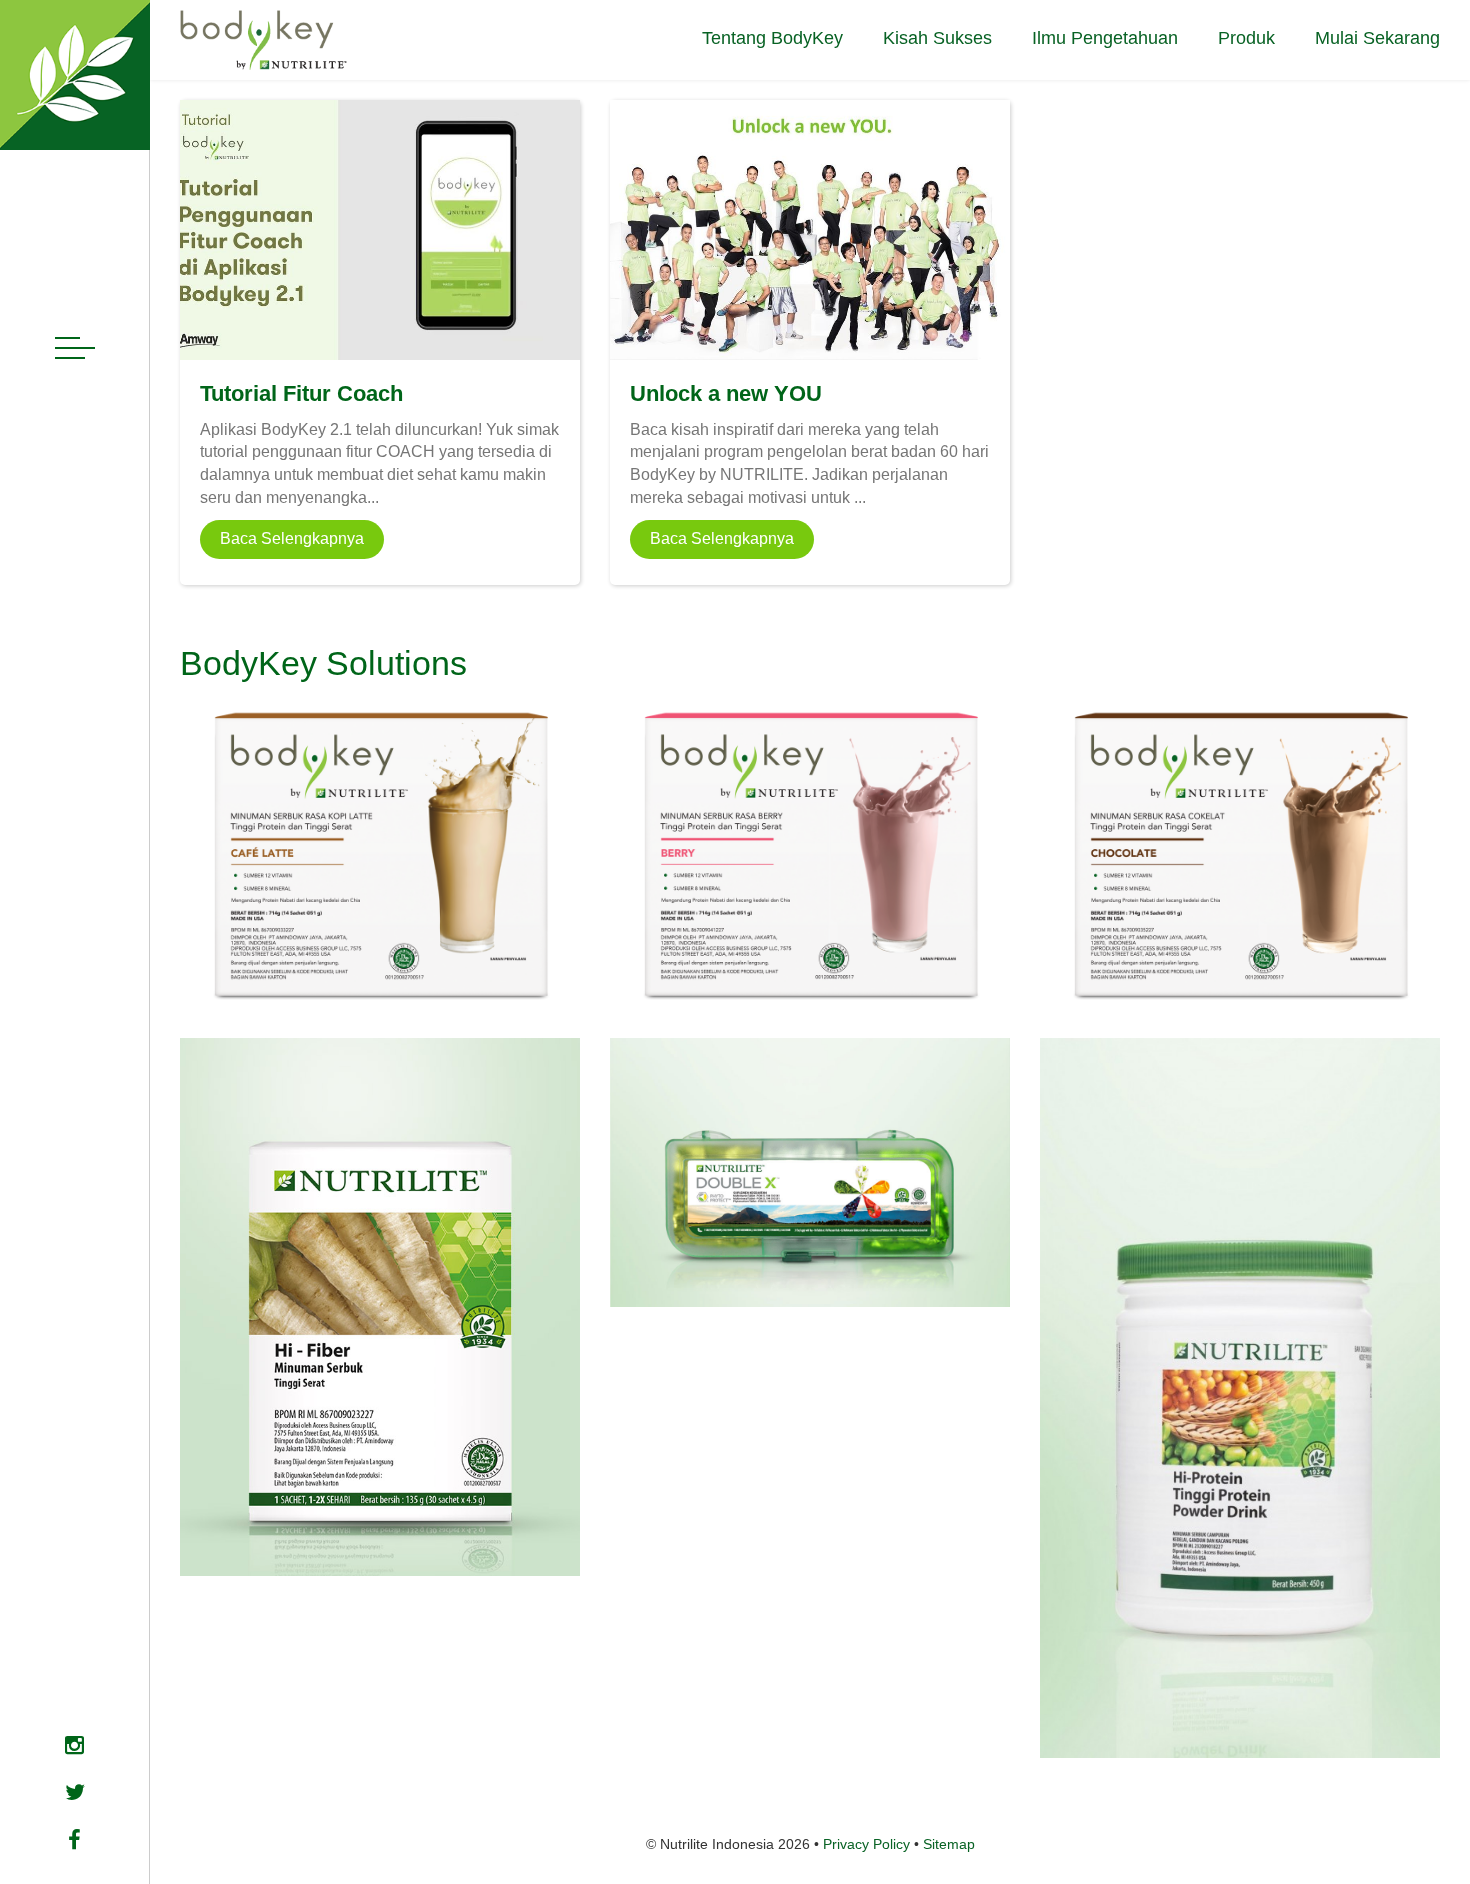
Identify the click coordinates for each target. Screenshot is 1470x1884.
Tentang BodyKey (772, 38)
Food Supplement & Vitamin (721, 1276)
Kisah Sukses (937, 38)
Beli (379, 967)
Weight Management (267, 928)
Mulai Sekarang (1377, 38)
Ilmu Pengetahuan (1105, 38)
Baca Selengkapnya (292, 538)
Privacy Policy (866, 1844)
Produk (1246, 38)
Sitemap (949, 1844)
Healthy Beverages (262, 1496)
